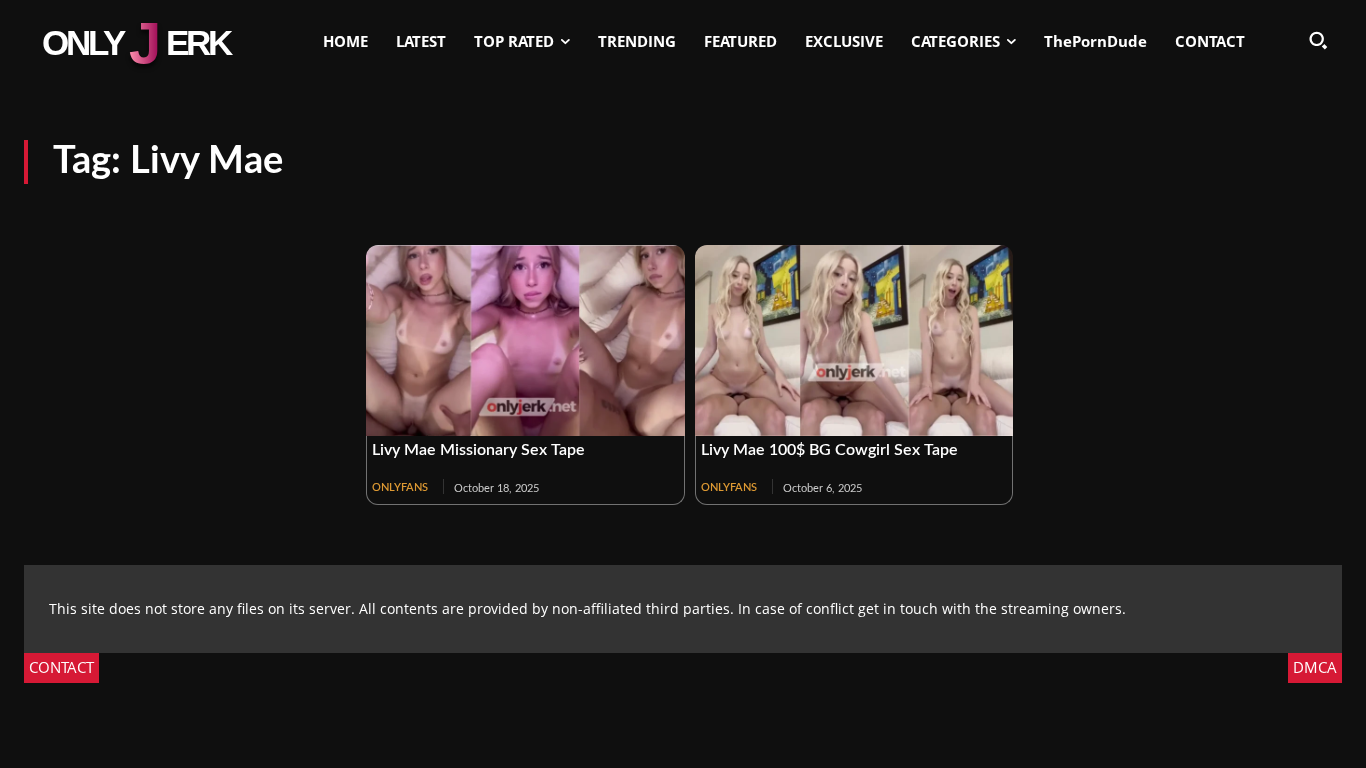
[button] (1318, 40)
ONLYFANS (400, 487)
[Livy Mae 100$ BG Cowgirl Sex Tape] (854, 340)
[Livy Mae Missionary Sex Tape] (525, 340)
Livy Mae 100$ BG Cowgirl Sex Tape (829, 450)
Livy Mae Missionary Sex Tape (478, 450)
